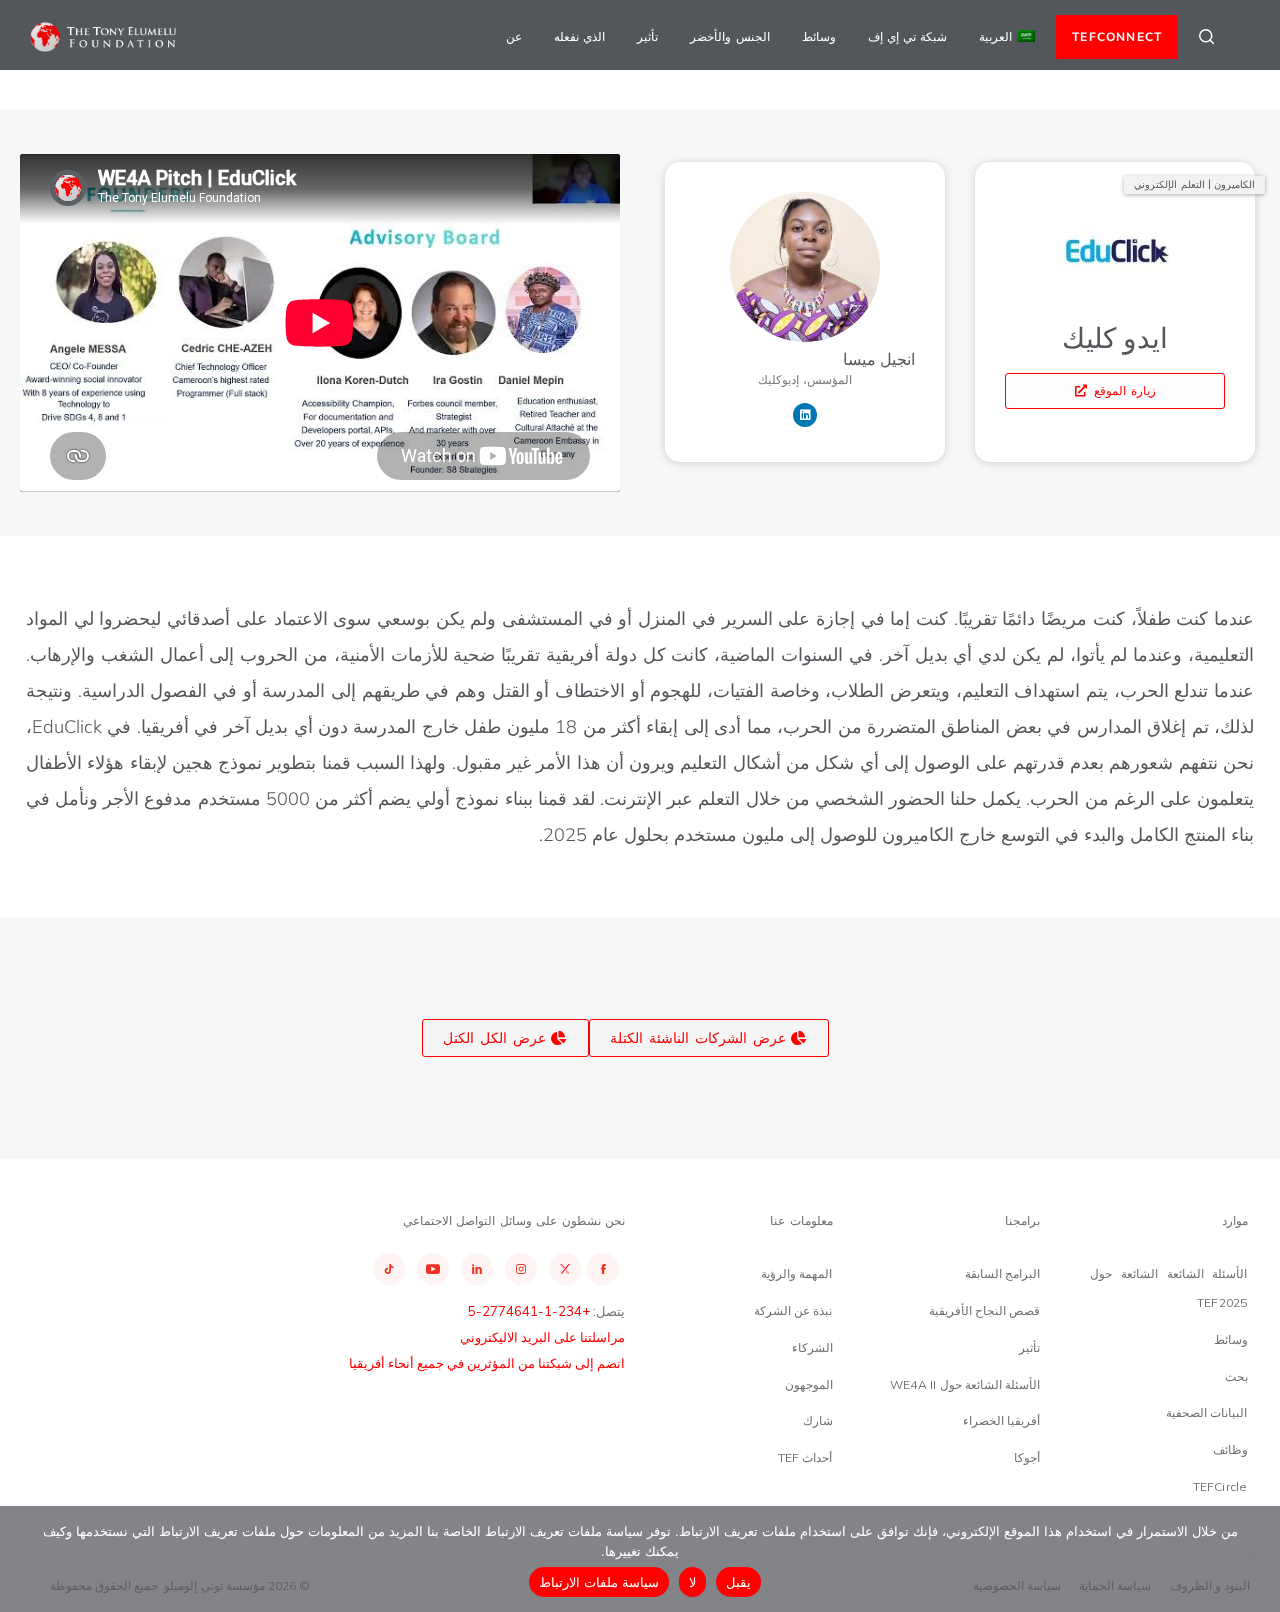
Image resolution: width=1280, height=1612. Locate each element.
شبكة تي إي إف (908, 36)
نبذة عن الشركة (793, 1310)
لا (692, 1582)
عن (514, 36)
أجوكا (1027, 1457)
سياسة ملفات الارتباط (599, 1582)
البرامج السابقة (1002, 1273)
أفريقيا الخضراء (1001, 1420)
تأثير (647, 36)
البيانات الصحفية (1206, 1412)
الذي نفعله (579, 36)
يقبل (738, 1582)
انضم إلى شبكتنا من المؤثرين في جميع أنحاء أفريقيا (487, 1363)
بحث (1236, 1376)
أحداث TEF (805, 1457)
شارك (818, 1420)
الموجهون (809, 1384)
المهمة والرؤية (796, 1273)
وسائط (819, 36)
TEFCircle (1220, 1486)
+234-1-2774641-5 (529, 1311)
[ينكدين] (805, 415)
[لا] (1255, 1559)
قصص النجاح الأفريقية (984, 1310)
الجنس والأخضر (729, 36)
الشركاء (812, 1347)
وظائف (1230, 1449)
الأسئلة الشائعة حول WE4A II (965, 1384)
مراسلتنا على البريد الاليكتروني (542, 1337)
